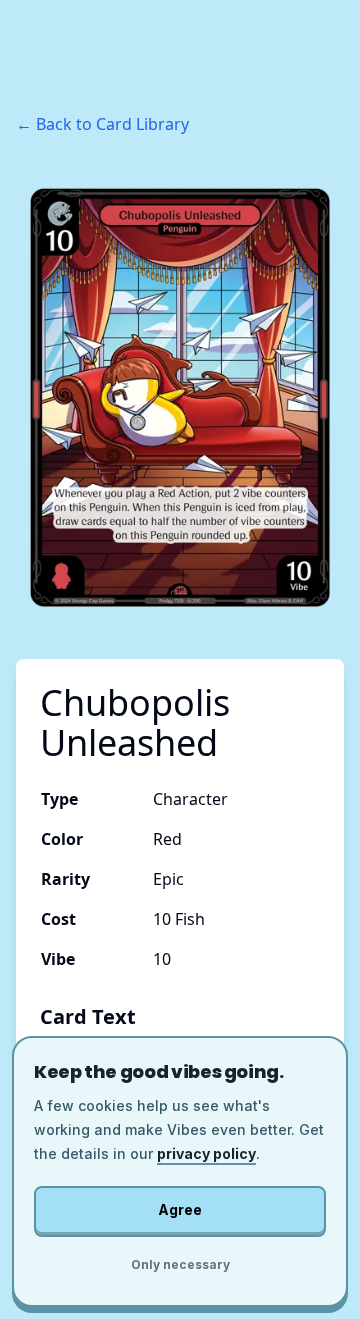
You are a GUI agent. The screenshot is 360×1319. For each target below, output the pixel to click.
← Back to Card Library (102, 124)
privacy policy (206, 1153)
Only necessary (180, 1264)
